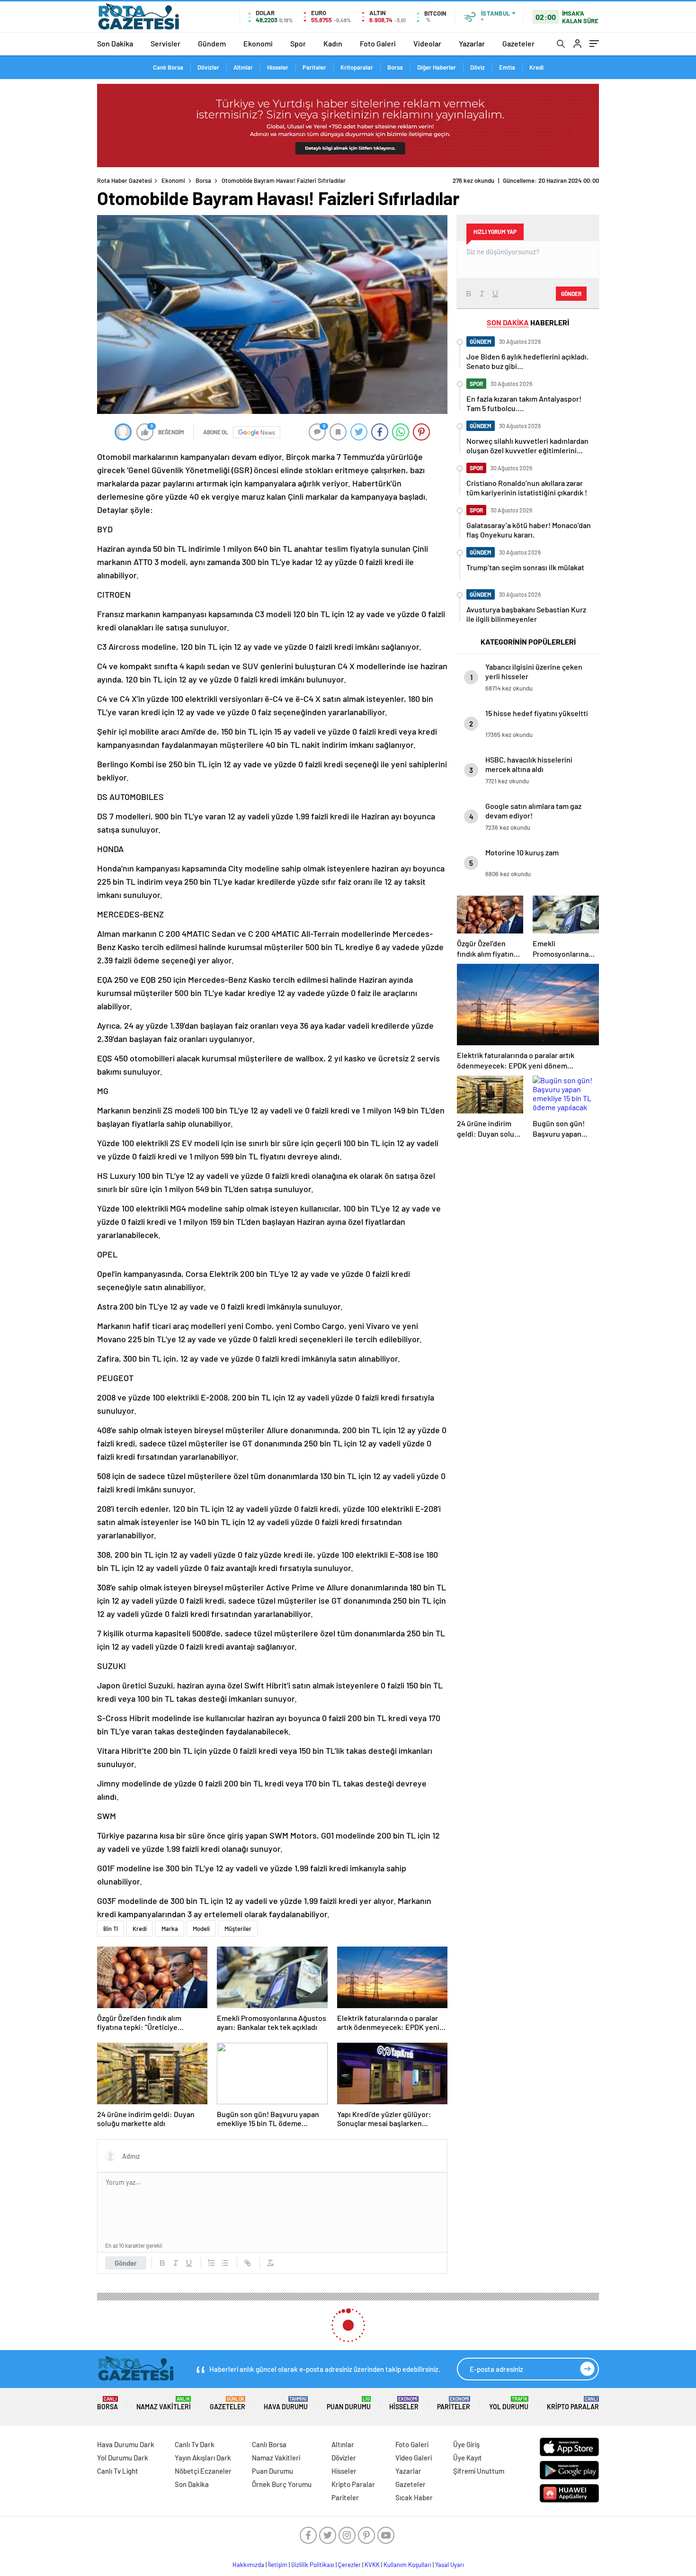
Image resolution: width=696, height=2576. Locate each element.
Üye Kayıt (468, 2458)
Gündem (212, 43)
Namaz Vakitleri (164, 2403)
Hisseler (278, 67)
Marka (170, 1929)
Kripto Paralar (573, 2403)
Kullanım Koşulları (407, 2565)
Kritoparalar (357, 67)
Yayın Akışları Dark (203, 2458)
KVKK (372, 2565)
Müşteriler (238, 1929)
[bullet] (225, 2263)
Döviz (477, 67)
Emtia (507, 67)
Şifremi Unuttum (479, 2471)
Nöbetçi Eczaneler (203, 2471)
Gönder (126, 2263)
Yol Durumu (509, 2403)
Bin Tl (111, 1929)
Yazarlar (472, 43)
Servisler (165, 43)
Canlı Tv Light (118, 2471)
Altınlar (243, 67)
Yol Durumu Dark (123, 2458)
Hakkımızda (248, 2565)
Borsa (395, 67)
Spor (298, 43)
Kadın (333, 43)
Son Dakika (115, 43)
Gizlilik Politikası (313, 2565)
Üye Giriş (466, 2444)
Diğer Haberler (437, 67)
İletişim (278, 2565)
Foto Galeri (378, 43)
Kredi (536, 67)
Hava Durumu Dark (126, 2444)
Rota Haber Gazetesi (125, 180)
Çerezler (349, 2565)
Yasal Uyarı (450, 2565)
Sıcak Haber (414, 2497)
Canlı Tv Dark (195, 2444)
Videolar (427, 43)
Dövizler (208, 67)
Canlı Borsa (168, 67)
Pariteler (314, 67)
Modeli (201, 1929)
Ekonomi (258, 43)
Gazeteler (518, 43)
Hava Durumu (286, 2403)
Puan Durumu (349, 2403)
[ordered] (212, 2263)
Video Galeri (414, 2458)
